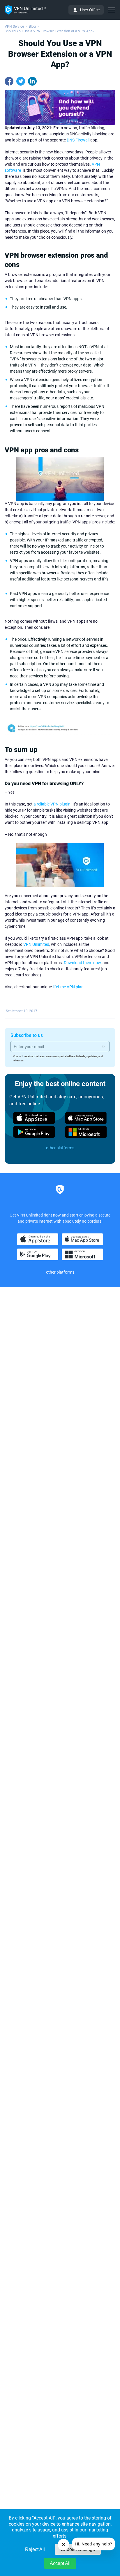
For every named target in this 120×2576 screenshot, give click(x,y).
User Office (90, 10)
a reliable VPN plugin (52, 804)
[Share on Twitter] (21, 81)
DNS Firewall (78, 140)
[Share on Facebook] (9, 81)
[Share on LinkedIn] (32, 81)
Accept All (60, 2563)
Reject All (35, 2549)
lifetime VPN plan (68, 987)
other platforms (60, 1148)
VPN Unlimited (36, 944)
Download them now (82, 963)
